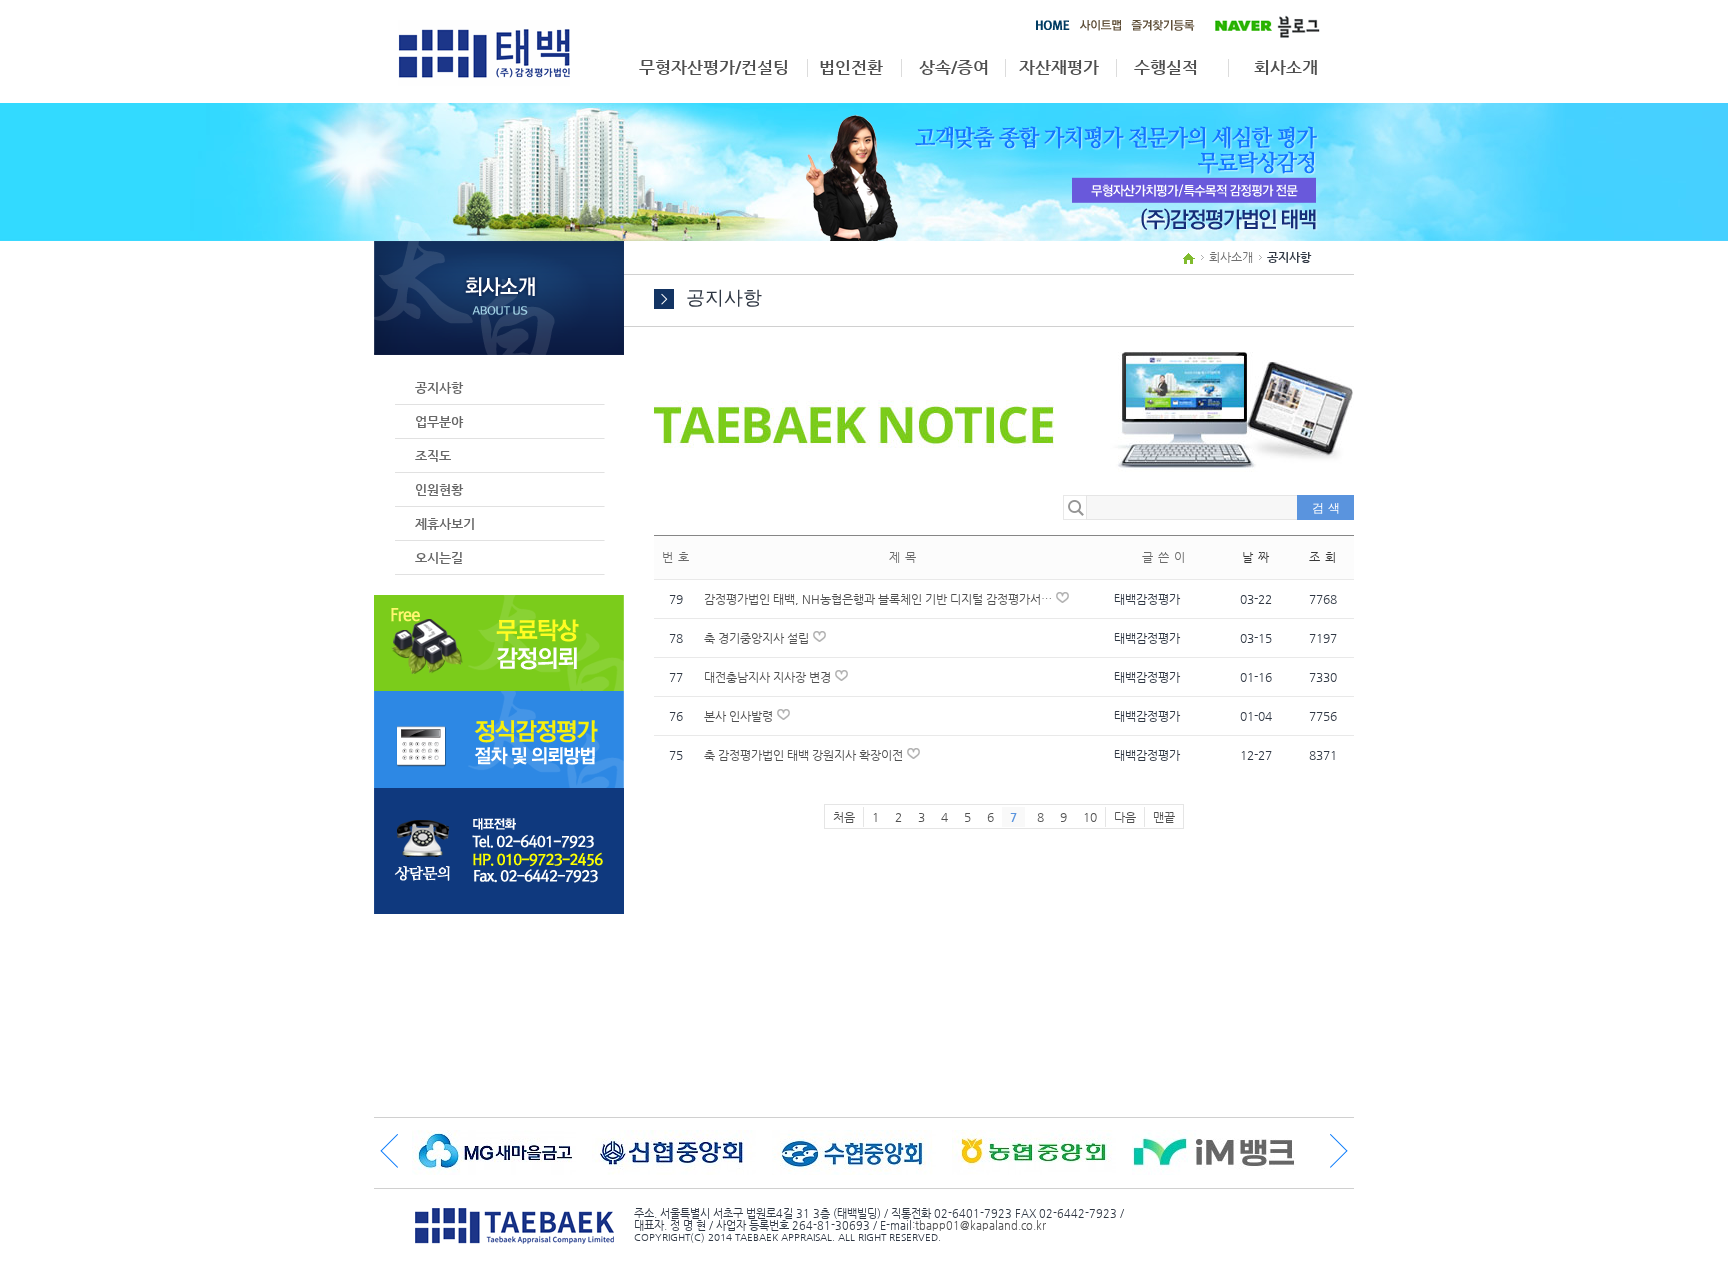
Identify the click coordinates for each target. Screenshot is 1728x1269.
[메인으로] (1053, 29)
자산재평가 (1059, 67)
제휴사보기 (445, 523)
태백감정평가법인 (484, 53)
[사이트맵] (1100, 29)
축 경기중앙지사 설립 (758, 638)
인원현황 (439, 489)
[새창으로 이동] (1260, 24)
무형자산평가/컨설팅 (714, 67)
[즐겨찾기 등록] (1163, 29)
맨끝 (1164, 817)
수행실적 (1166, 67)
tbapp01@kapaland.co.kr (980, 1225)
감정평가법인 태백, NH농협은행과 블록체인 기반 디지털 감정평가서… (879, 599)
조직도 (433, 455)
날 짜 (1256, 557)
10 (1090, 817)
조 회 (1323, 557)
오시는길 (439, 557)
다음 (1125, 817)
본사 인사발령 (740, 716)
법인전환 (851, 67)
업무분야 (439, 421)
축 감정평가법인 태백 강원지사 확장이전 (805, 755)
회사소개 (1286, 67)
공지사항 (439, 387)
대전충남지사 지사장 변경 (769, 677)
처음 (844, 817)
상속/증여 (954, 67)
